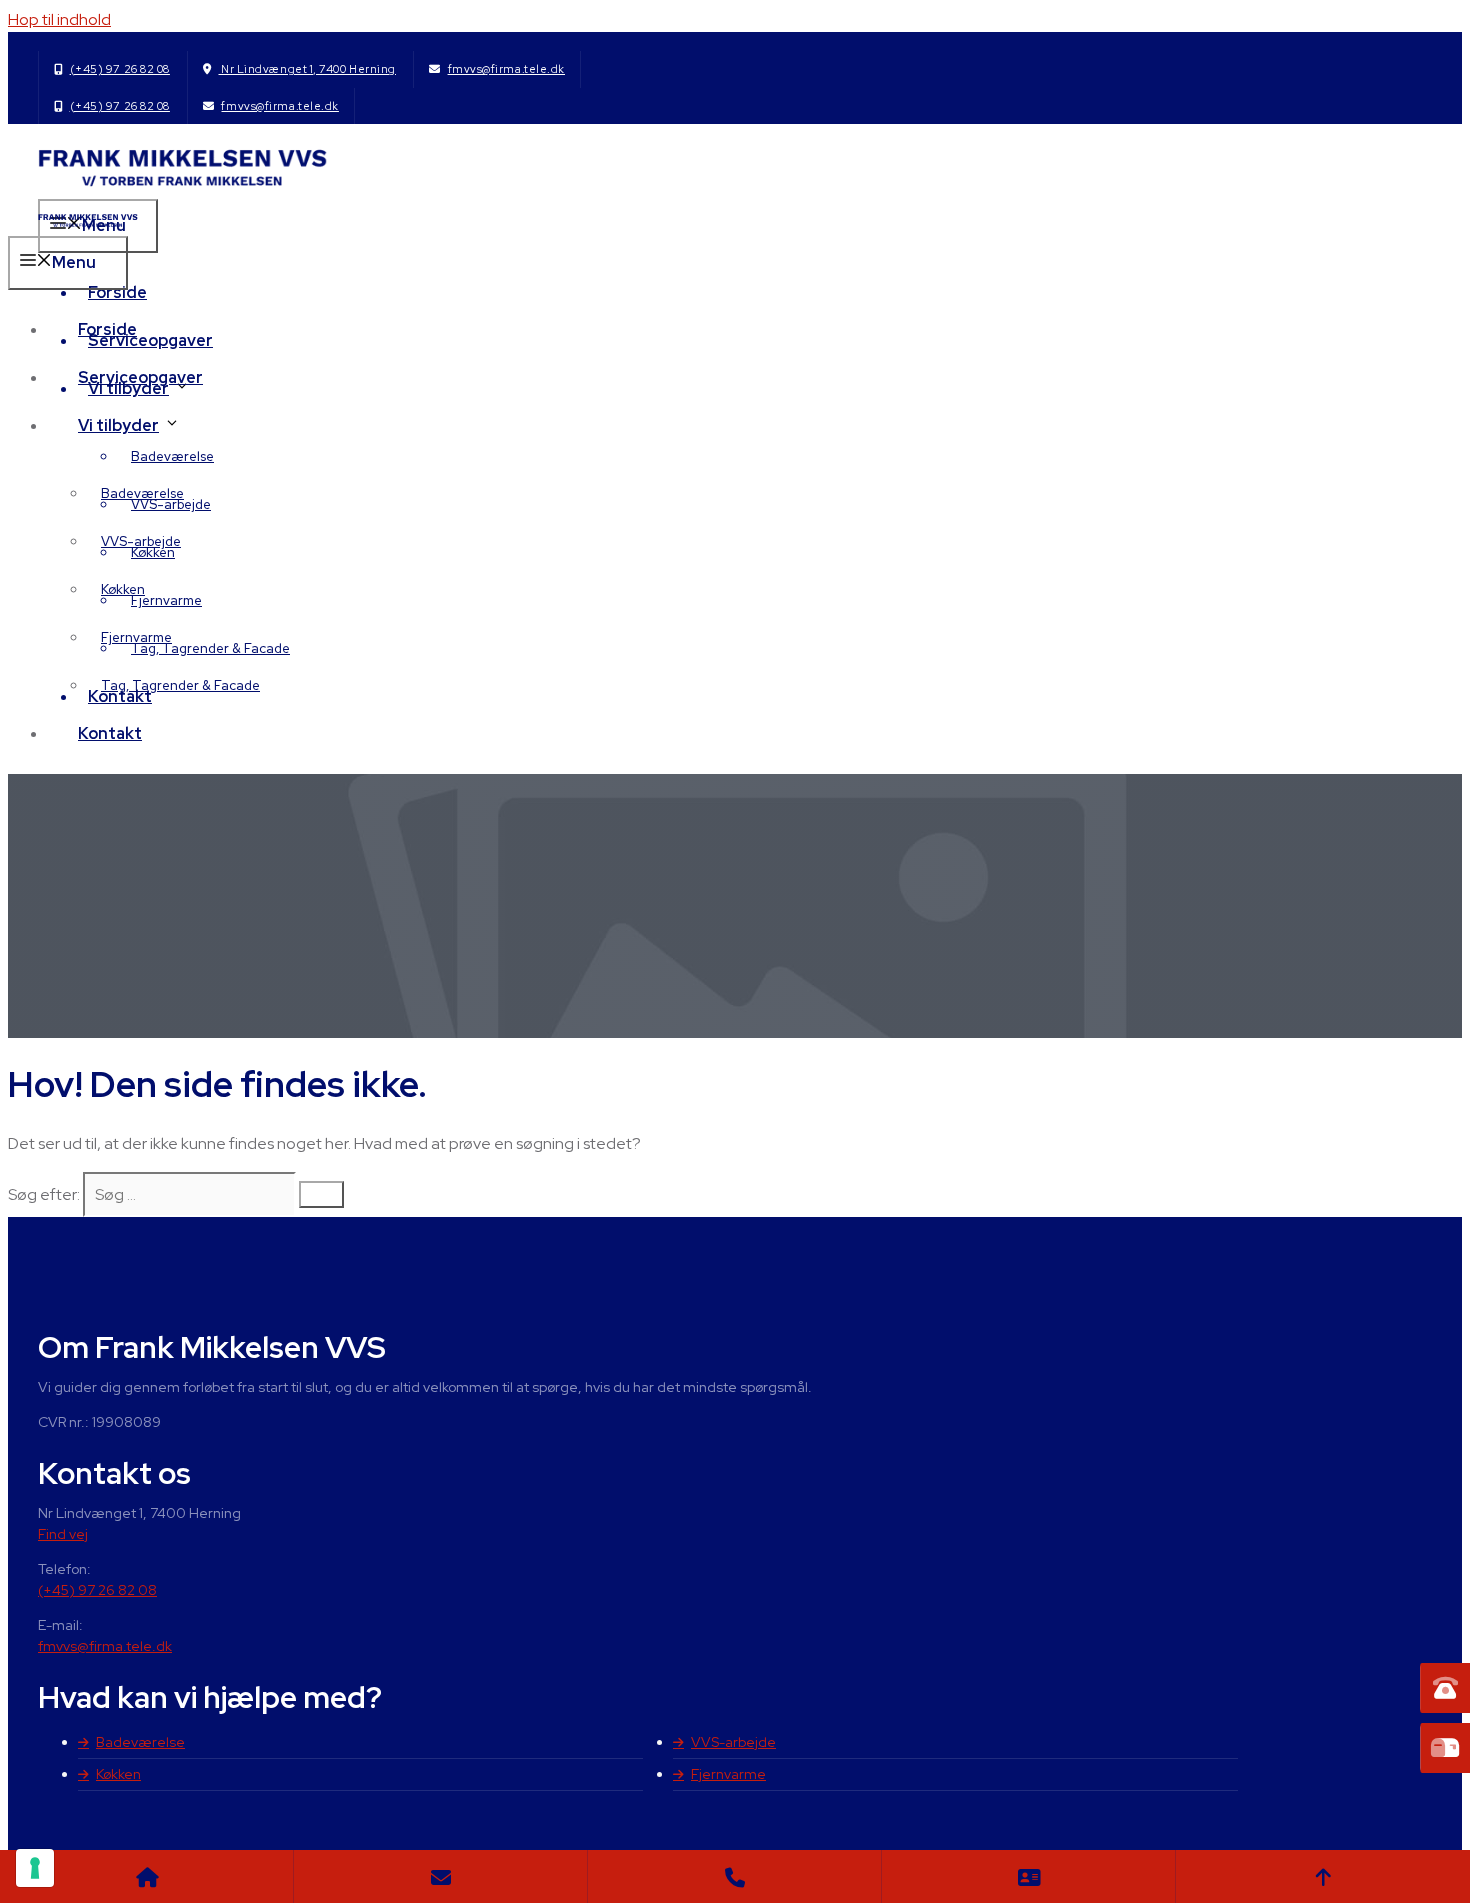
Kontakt (110, 733)
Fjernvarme (166, 600)
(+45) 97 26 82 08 (120, 69)
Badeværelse (172, 456)
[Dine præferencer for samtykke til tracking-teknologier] (35, 1868)
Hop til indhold (59, 19)
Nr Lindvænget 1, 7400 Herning (307, 69)
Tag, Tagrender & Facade (210, 648)
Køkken (123, 589)
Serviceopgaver (140, 377)
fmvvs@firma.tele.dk (506, 69)
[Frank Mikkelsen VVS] (88, 223)
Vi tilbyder (118, 425)
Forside (117, 292)
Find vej (63, 1534)
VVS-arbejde (141, 541)
